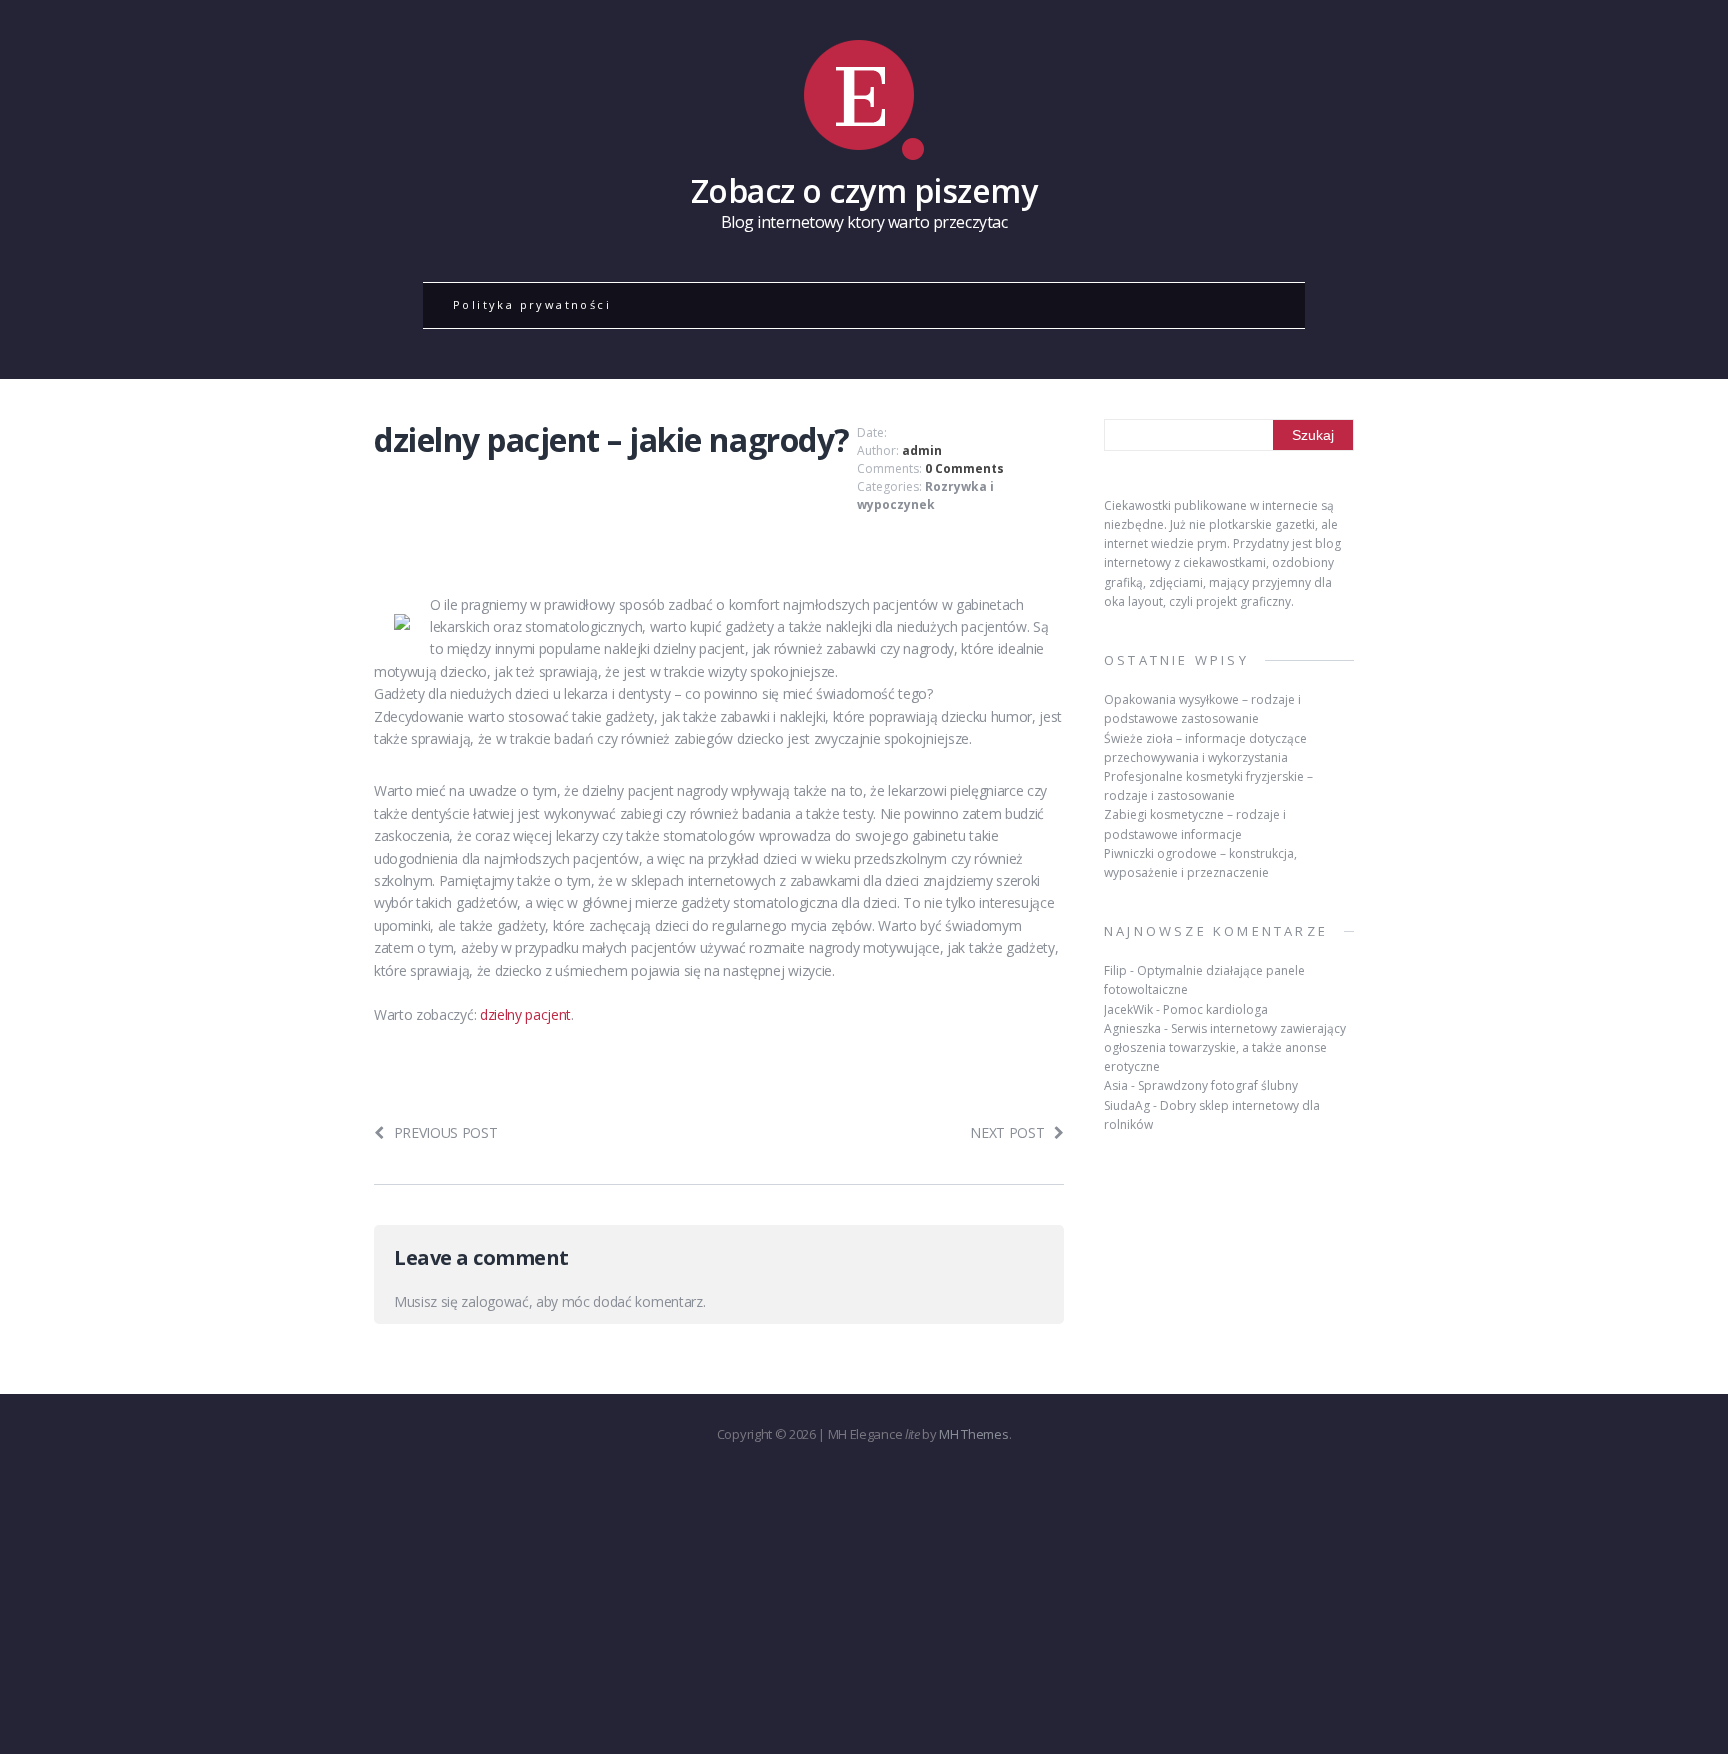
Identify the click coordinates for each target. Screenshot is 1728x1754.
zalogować (494, 1301)
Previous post (446, 1132)
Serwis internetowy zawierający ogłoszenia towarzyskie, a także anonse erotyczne (1225, 1047)
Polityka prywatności (532, 304)
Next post (1007, 1132)
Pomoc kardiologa (1215, 1009)
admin (922, 450)
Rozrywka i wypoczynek (925, 495)
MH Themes (973, 1434)
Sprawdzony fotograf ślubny (1218, 1085)
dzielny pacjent (525, 1014)
